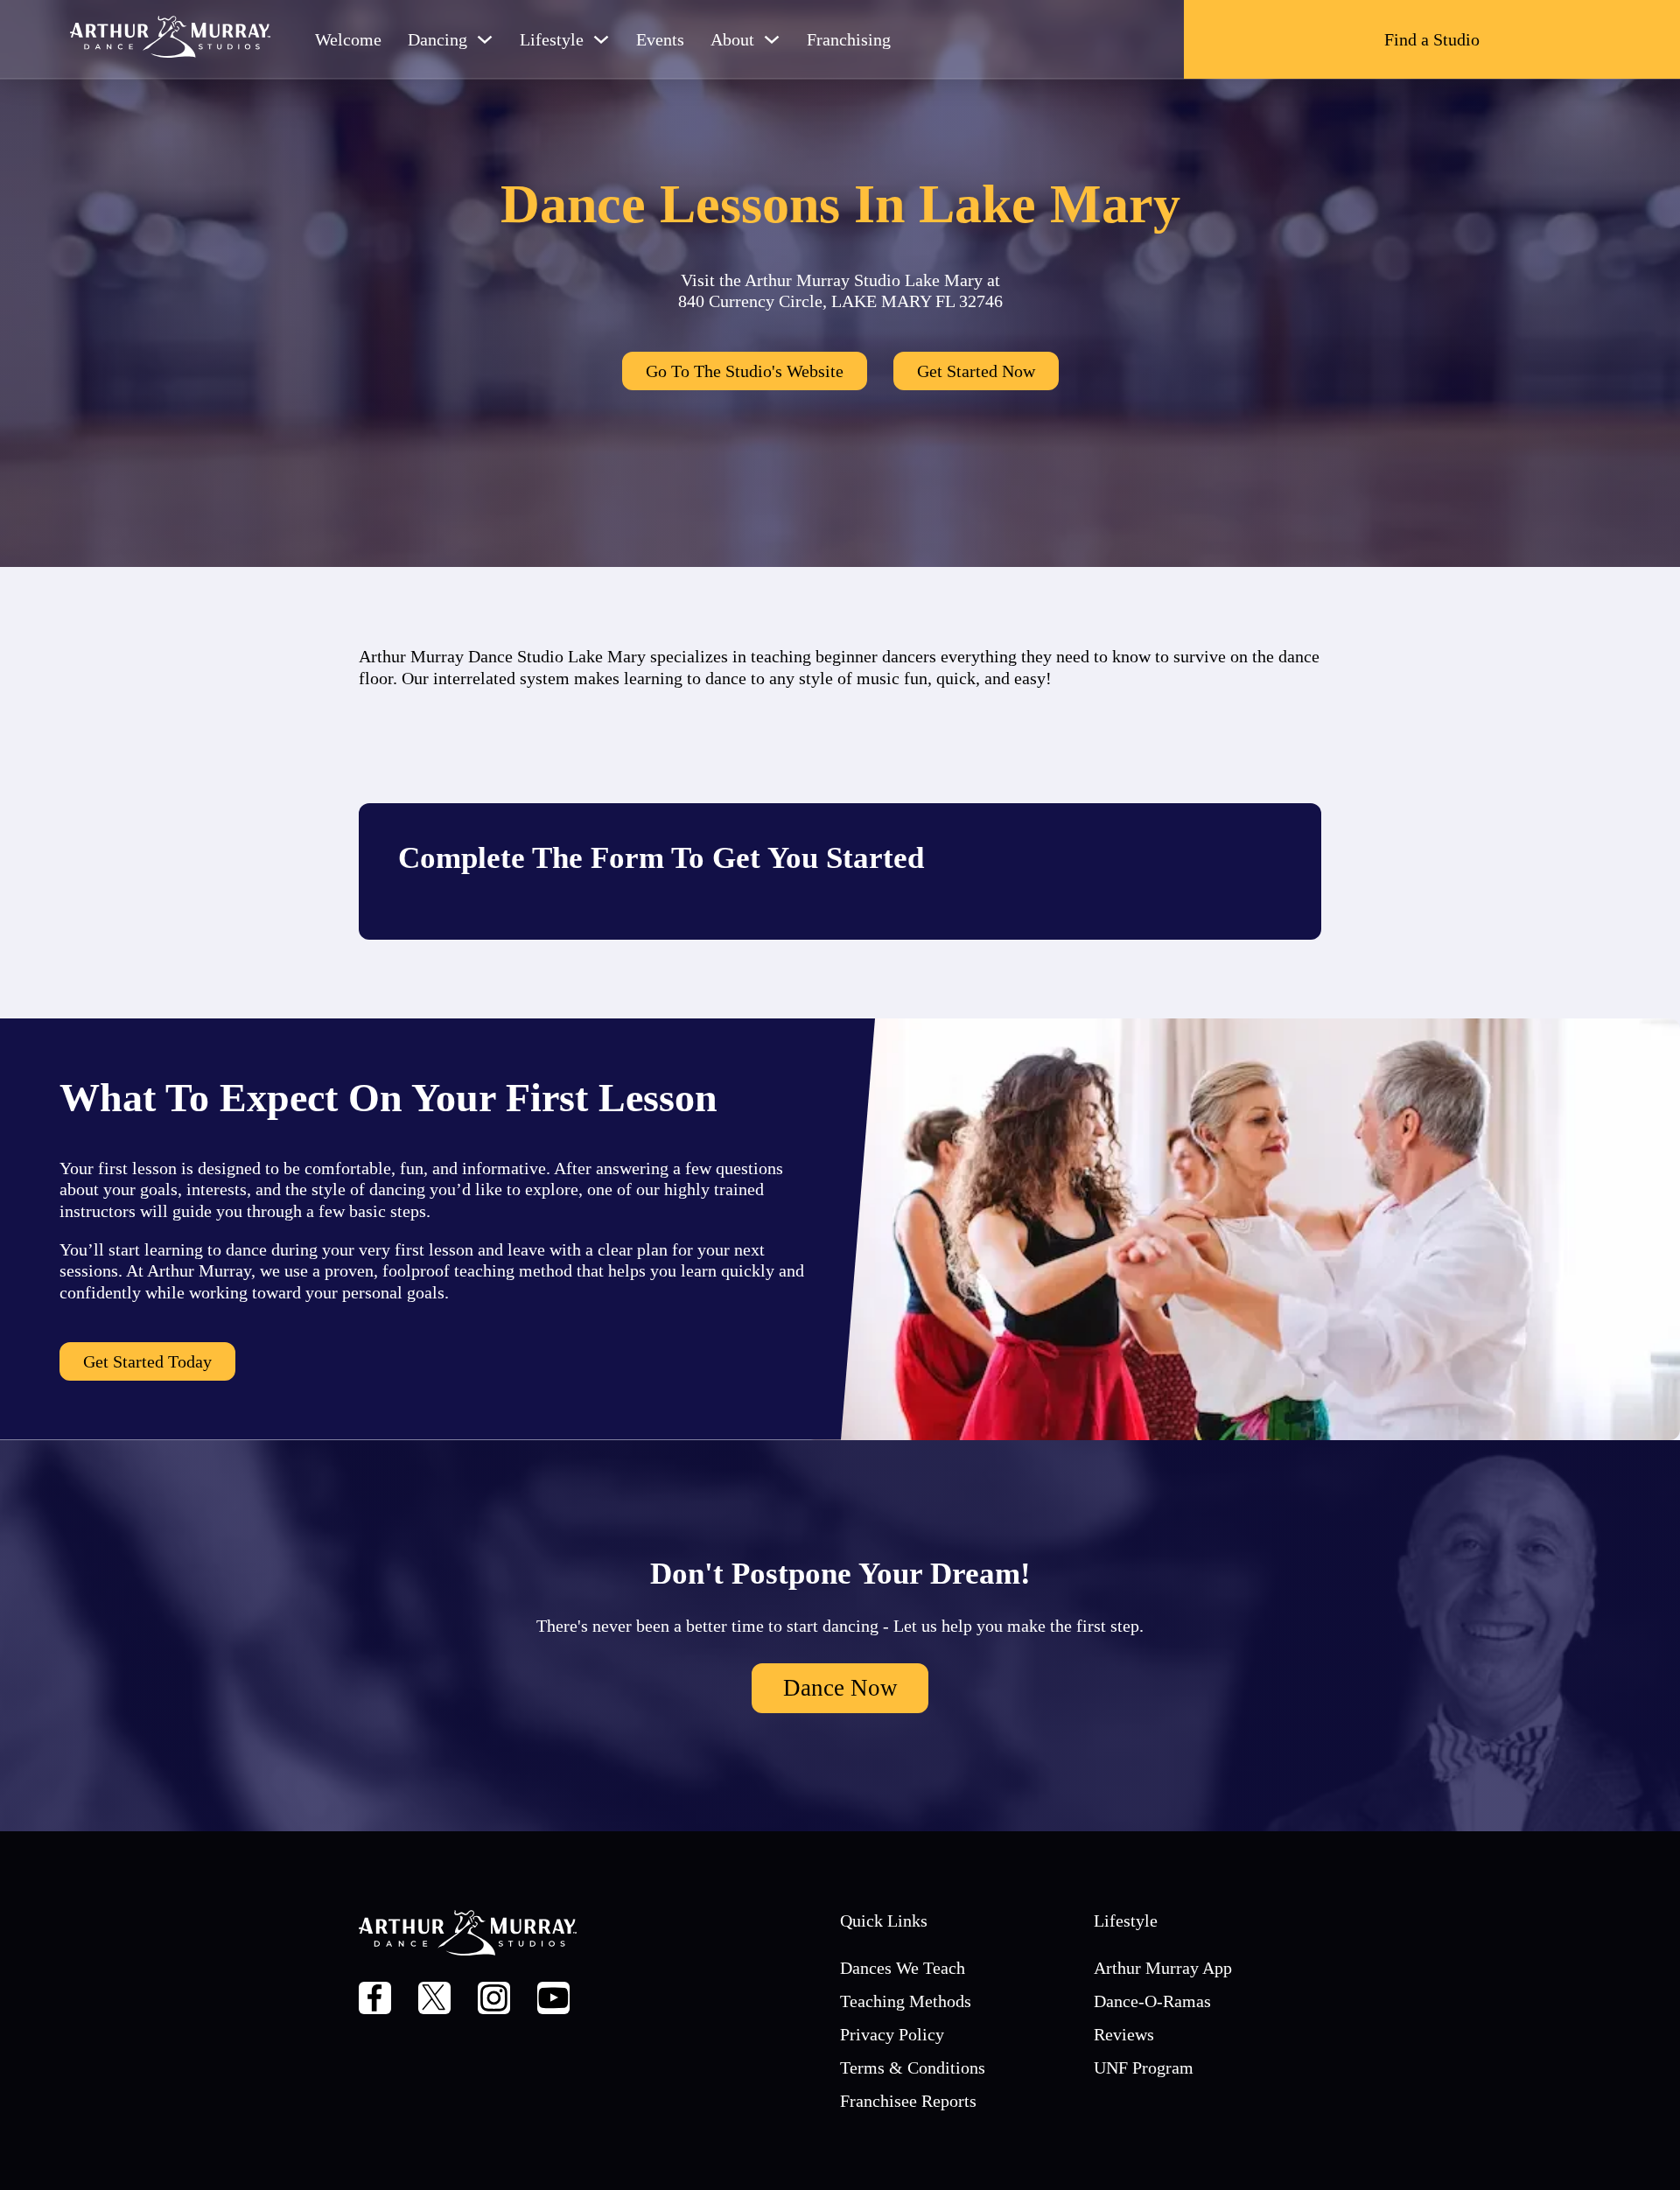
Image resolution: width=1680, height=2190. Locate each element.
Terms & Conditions (913, 2068)
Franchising (849, 39)
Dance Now (840, 1688)
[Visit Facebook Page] (375, 2000)
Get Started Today (147, 1361)
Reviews (1124, 2034)
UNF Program (1144, 2068)
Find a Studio (1432, 39)
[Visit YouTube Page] (553, 2000)
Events (660, 39)
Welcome (348, 39)
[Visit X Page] (434, 2000)
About (732, 39)
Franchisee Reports (908, 2101)
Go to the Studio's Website (745, 371)
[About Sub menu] (772, 39)
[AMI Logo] (171, 39)
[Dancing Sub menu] (485, 39)
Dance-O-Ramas (1152, 2001)
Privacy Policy (892, 2034)
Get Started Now (976, 371)
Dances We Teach (903, 1968)
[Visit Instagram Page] (494, 2000)
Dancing (437, 39)
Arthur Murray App (1163, 1968)
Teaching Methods (906, 2001)
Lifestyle (552, 39)
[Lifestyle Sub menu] (601, 39)
